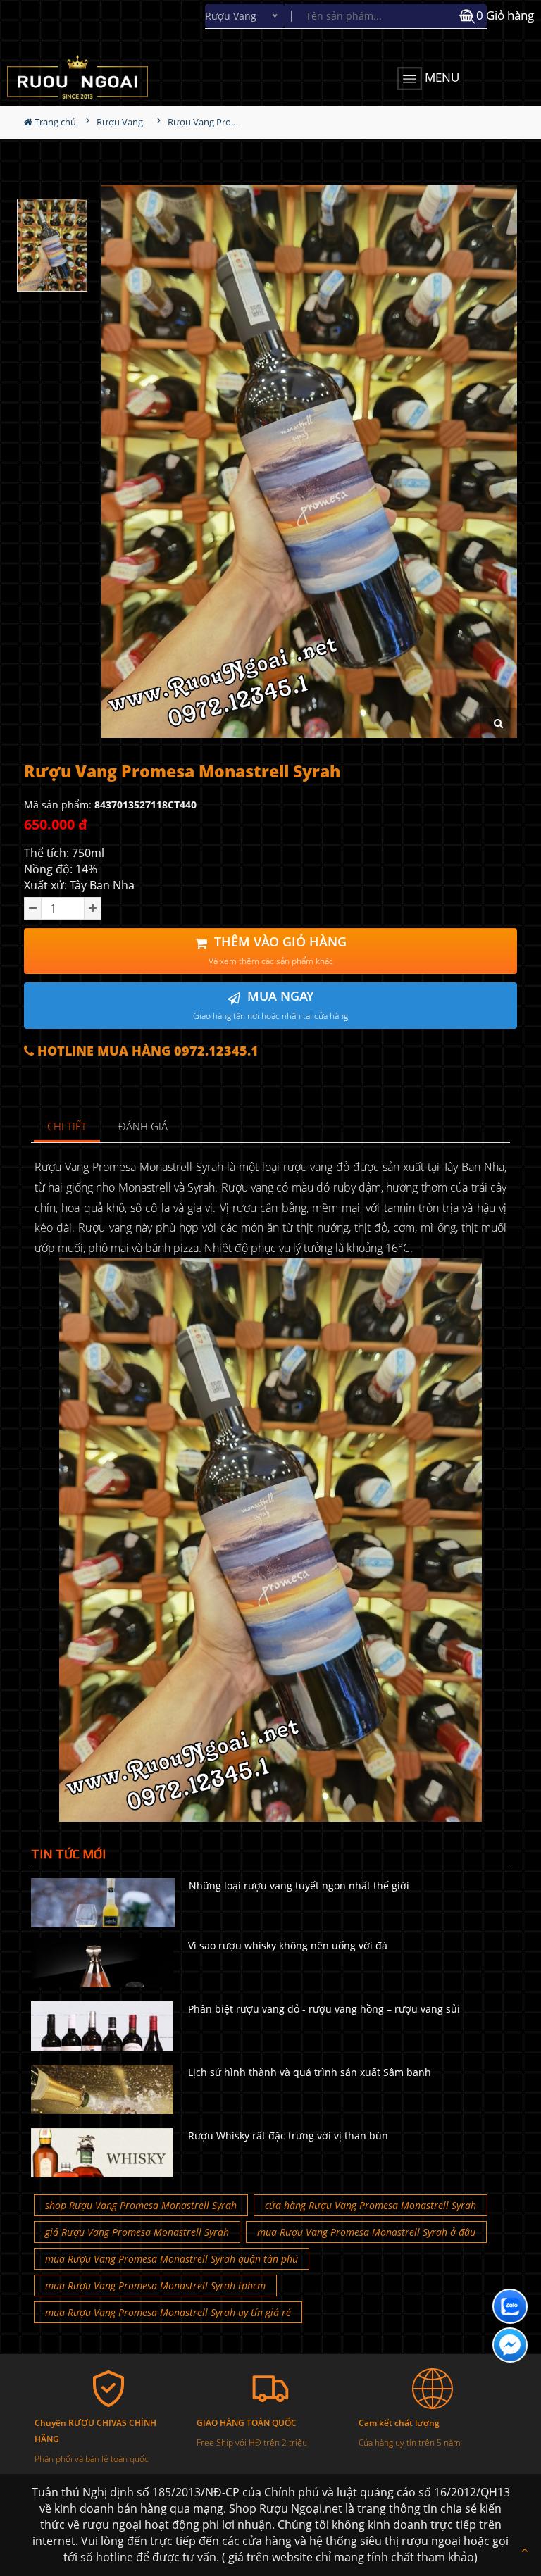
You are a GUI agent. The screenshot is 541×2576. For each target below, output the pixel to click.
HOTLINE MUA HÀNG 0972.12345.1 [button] (146, 1051)
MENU (441, 77)
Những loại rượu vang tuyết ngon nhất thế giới (299, 1886)
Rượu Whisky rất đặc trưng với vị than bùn (288, 2136)
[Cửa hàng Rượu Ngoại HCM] (88, 77)
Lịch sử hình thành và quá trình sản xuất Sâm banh (310, 2072)
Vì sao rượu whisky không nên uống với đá (288, 1945)
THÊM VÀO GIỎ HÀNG (278, 950)
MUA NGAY (270, 1005)
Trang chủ (54, 122)
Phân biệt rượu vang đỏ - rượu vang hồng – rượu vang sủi (324, 2009)
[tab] (67, 1127)
